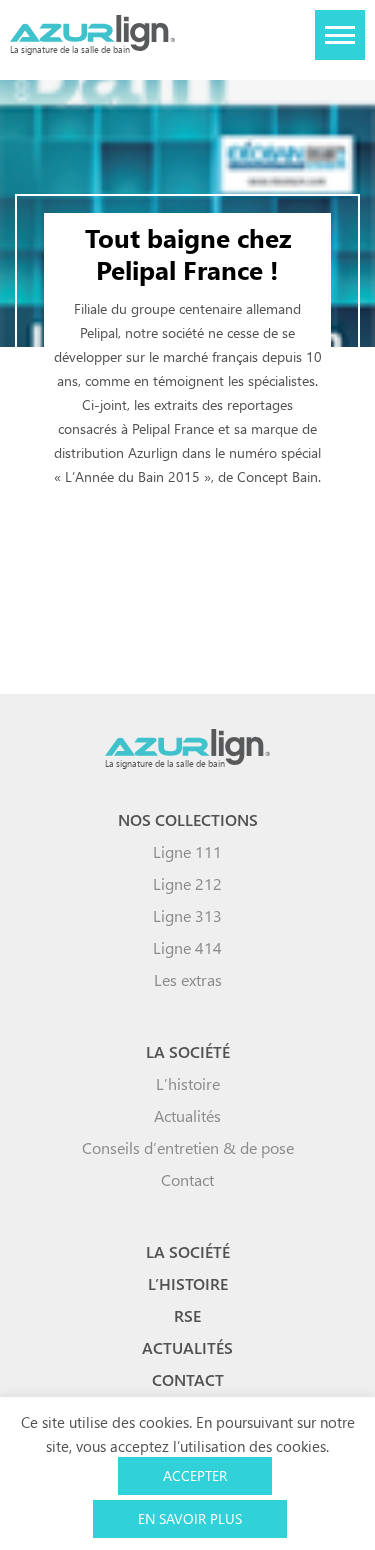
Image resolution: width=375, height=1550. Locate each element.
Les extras (188, 979)
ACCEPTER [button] (195, 1475)
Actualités (187, 1115)
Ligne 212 (187, 883)
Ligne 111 (187, 851)
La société (188, 1051)
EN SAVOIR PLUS (190, 1518)
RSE (187, 1315)
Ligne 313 (187, 915)
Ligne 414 (187, 947)
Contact (187, 1179)
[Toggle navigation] (340, 35)
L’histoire (188, 1083)
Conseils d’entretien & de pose (188, 1147)
